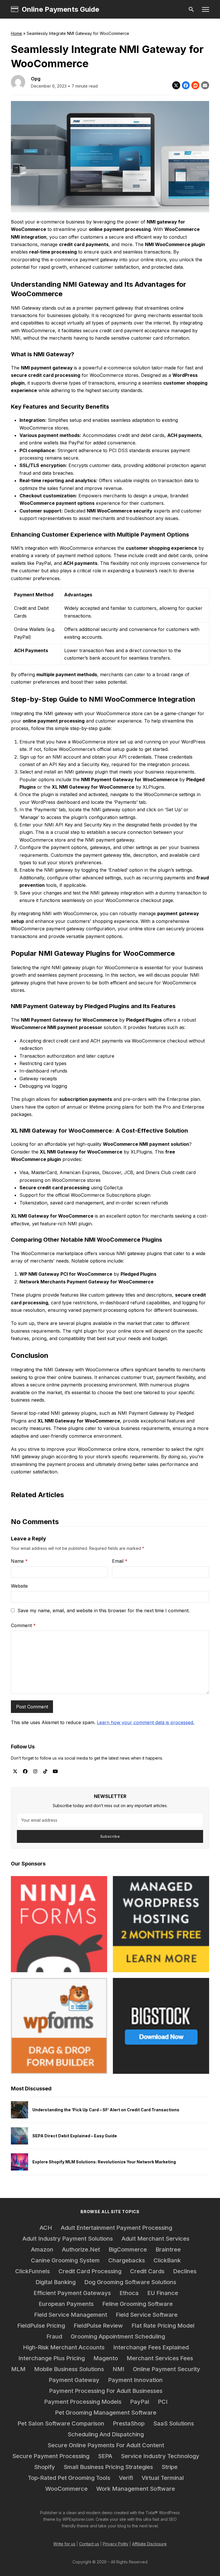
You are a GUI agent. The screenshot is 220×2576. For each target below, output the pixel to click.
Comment (23, 1625)
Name (19, 1561)
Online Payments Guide (60, 9)
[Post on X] (176, 85)
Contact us (89, 2544)
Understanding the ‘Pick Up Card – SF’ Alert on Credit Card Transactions (106, 2110)
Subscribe (110, 1836)
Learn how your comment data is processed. (146, 1722)
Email (120, 1561)
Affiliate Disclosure (149, 2544)
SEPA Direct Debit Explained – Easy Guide (75, 2136)
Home (16, 33)
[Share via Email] (205, 85)
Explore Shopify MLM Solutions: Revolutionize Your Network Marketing (104, 2162)
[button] (206, 9)
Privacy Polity (116, 2544)
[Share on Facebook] (186, 85)
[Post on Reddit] (195, 85)
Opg (36, 79)
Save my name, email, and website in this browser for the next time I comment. (104, 1611)
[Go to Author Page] (18, 82)
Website (19, 1586)
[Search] (191, 9)
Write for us (64, 2544)
